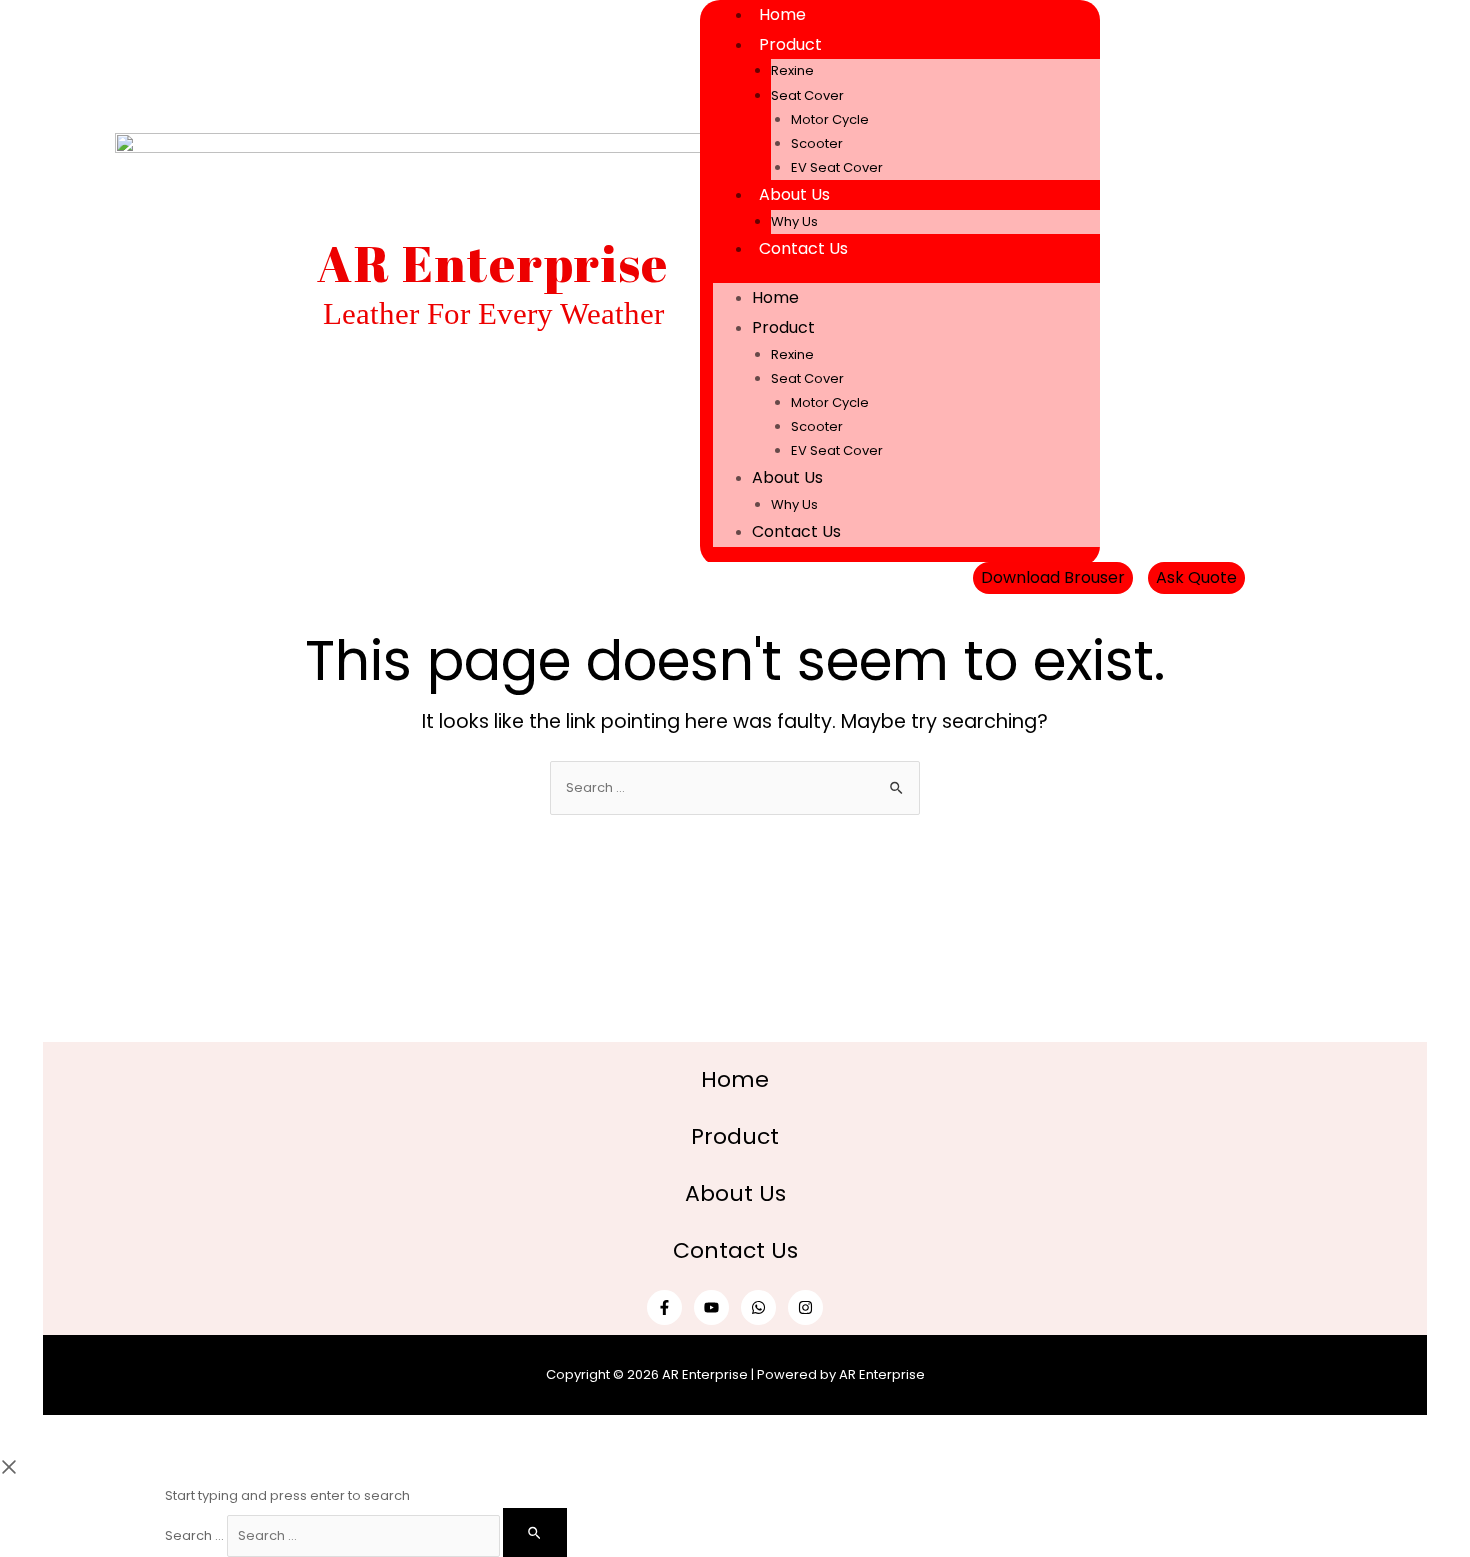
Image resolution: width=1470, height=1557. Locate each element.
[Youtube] (1205, 283)
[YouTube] (711, 1307)
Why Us (794, 221)
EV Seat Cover (837, 167)
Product (790, 44)
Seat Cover (807, 95)
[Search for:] (735, 787)
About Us (794, 194)
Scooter (817, 143)
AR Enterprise (493, 263)
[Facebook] (1165, 283)
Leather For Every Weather (493, 313)
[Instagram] (805, 1307)
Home (782, 14)
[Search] (535, 1532)
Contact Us (803, 248)
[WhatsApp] (758, 1307)
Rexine (792, 70)
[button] (1053, 578)
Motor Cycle (830, 119)
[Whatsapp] (1245, 283)
